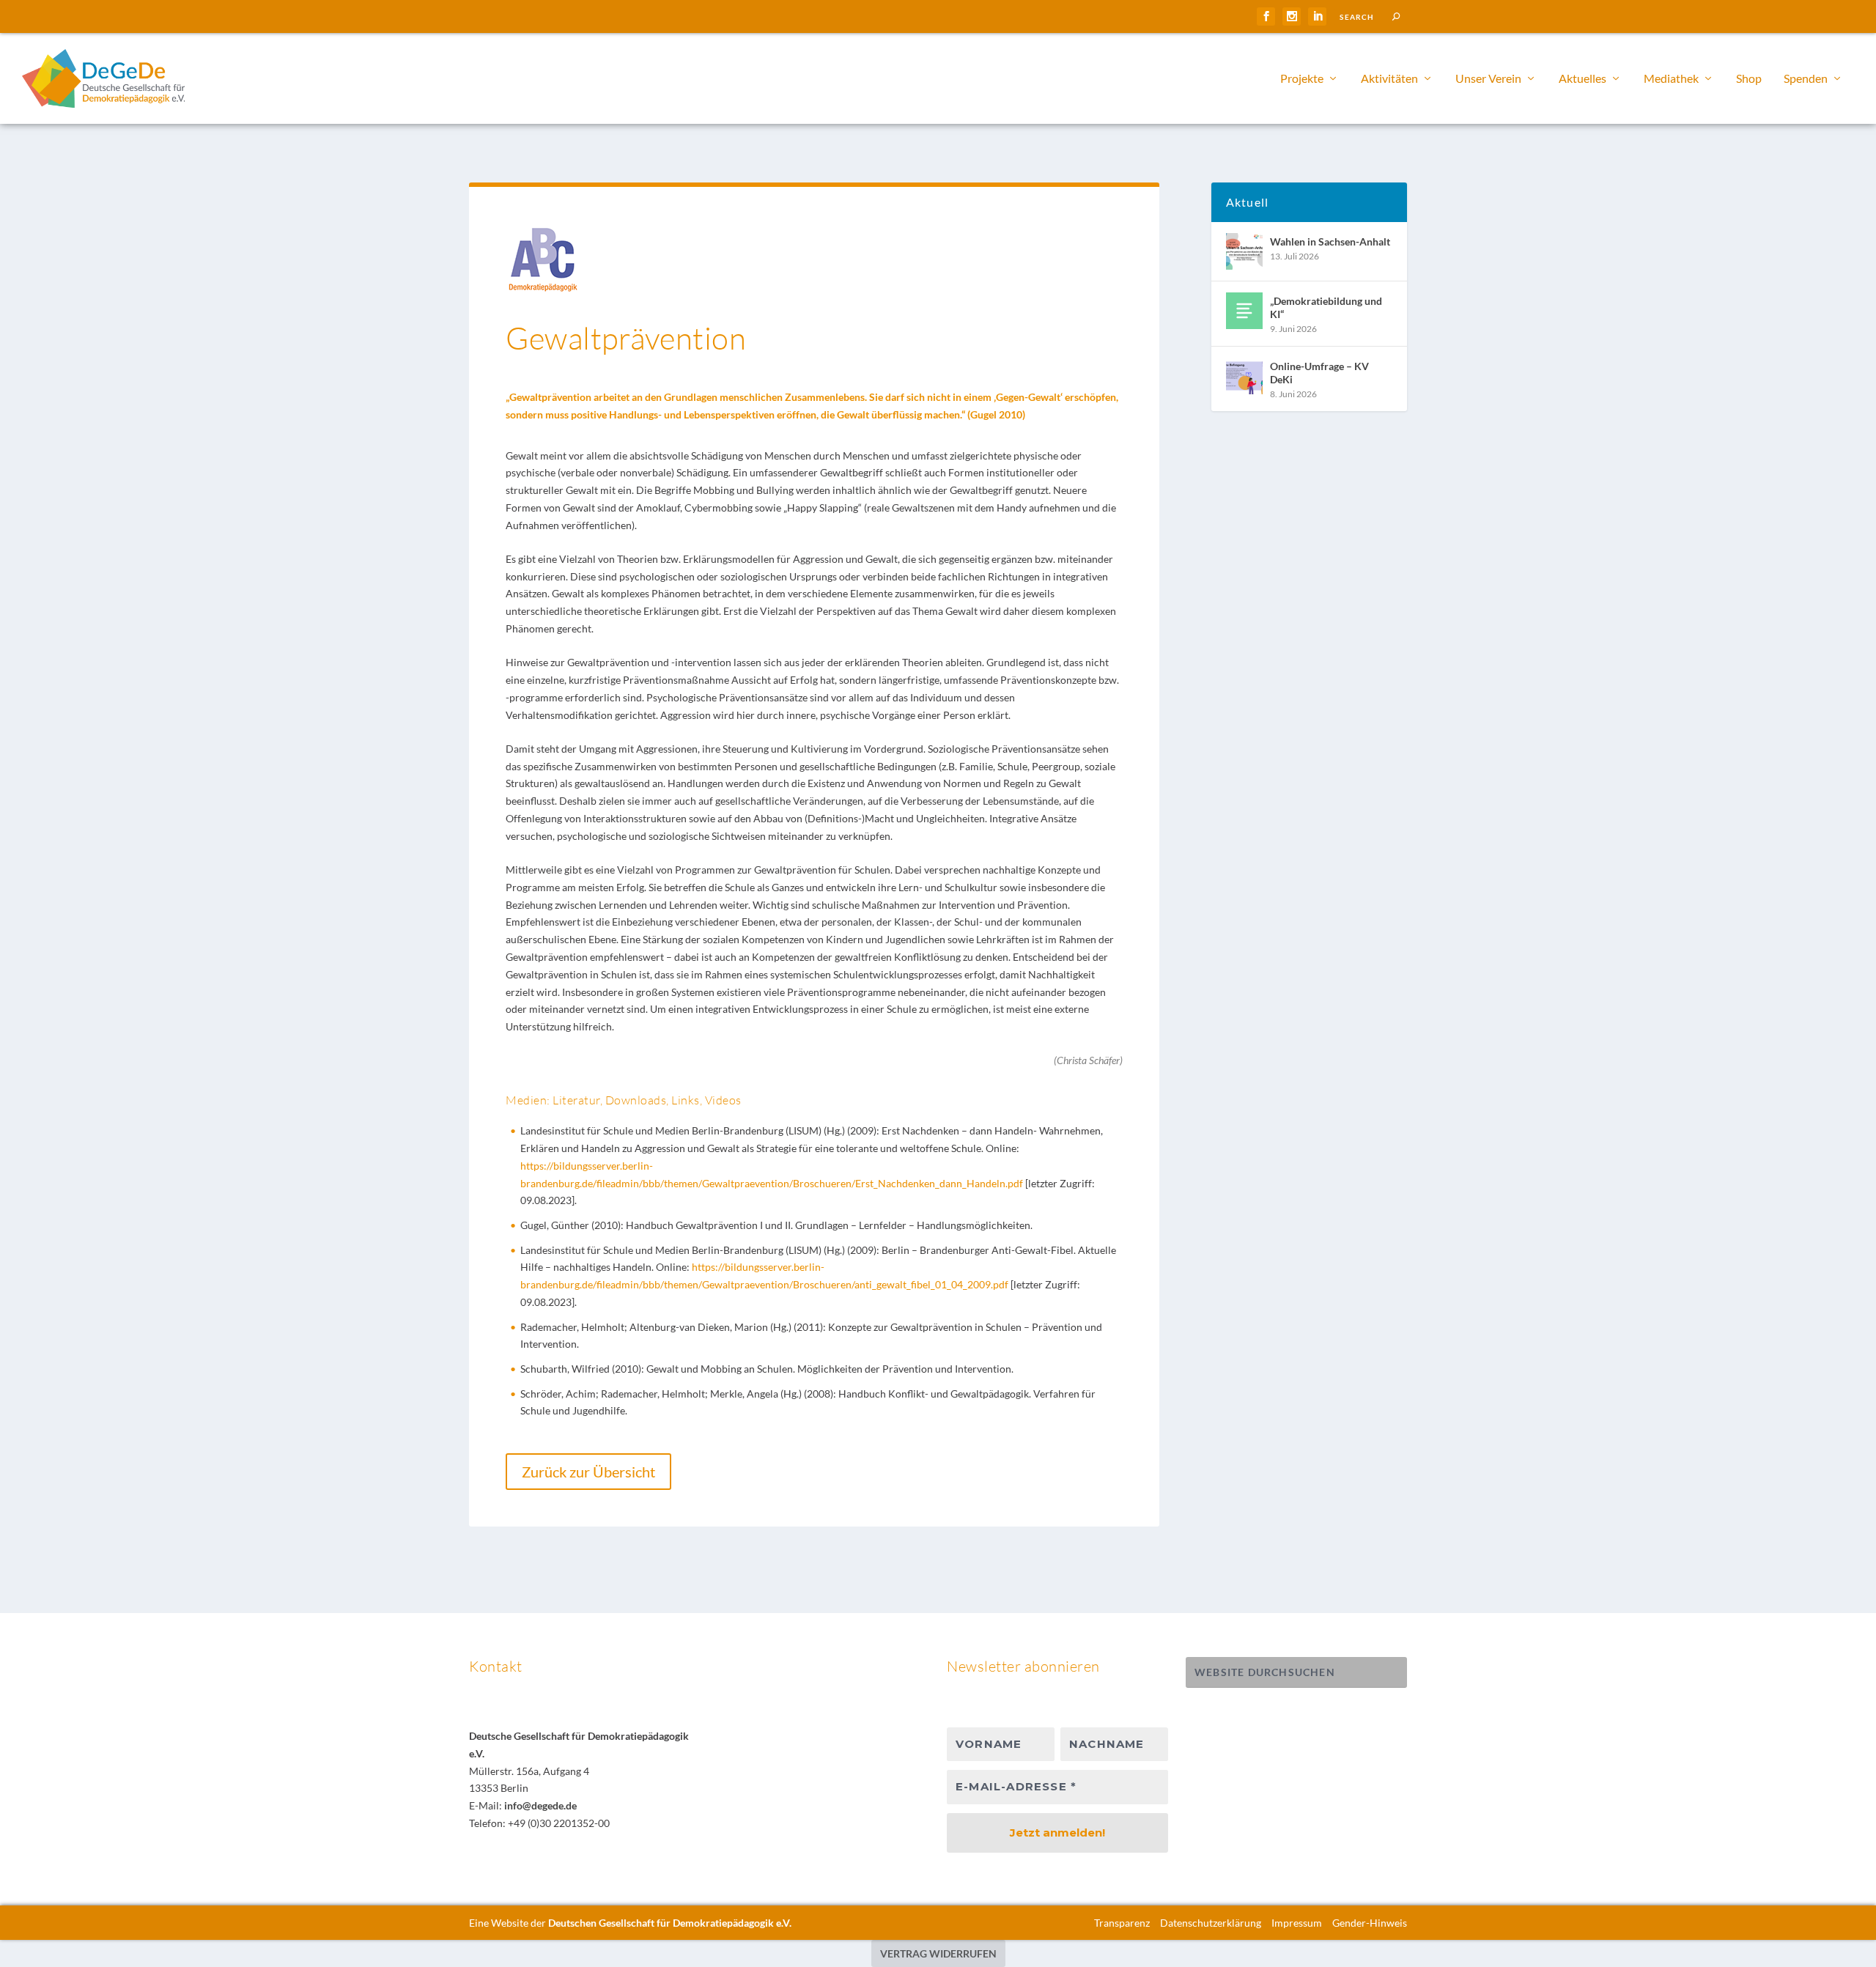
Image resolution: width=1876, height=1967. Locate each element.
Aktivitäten (1389, 79)
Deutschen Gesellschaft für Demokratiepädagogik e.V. (670, 1923)
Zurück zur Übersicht (588, 1472)
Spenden (1806, 79)
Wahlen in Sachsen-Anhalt (1330, 241)
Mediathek (1671, 79)
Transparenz (1122, 1923)
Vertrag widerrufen (938, 1953)
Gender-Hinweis (1370, 1923)
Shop (1749, 79)
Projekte (1302, 79)
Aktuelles (1583, 79)
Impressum (1297, 1923)
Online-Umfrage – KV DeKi (1319, 373)
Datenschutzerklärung (1211, 1923)
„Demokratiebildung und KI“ (1326, 307)
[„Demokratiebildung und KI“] (1244, 311)
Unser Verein (1488, 79)
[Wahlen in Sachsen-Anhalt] (1244, 251)
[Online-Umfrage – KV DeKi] (1244, 376)
